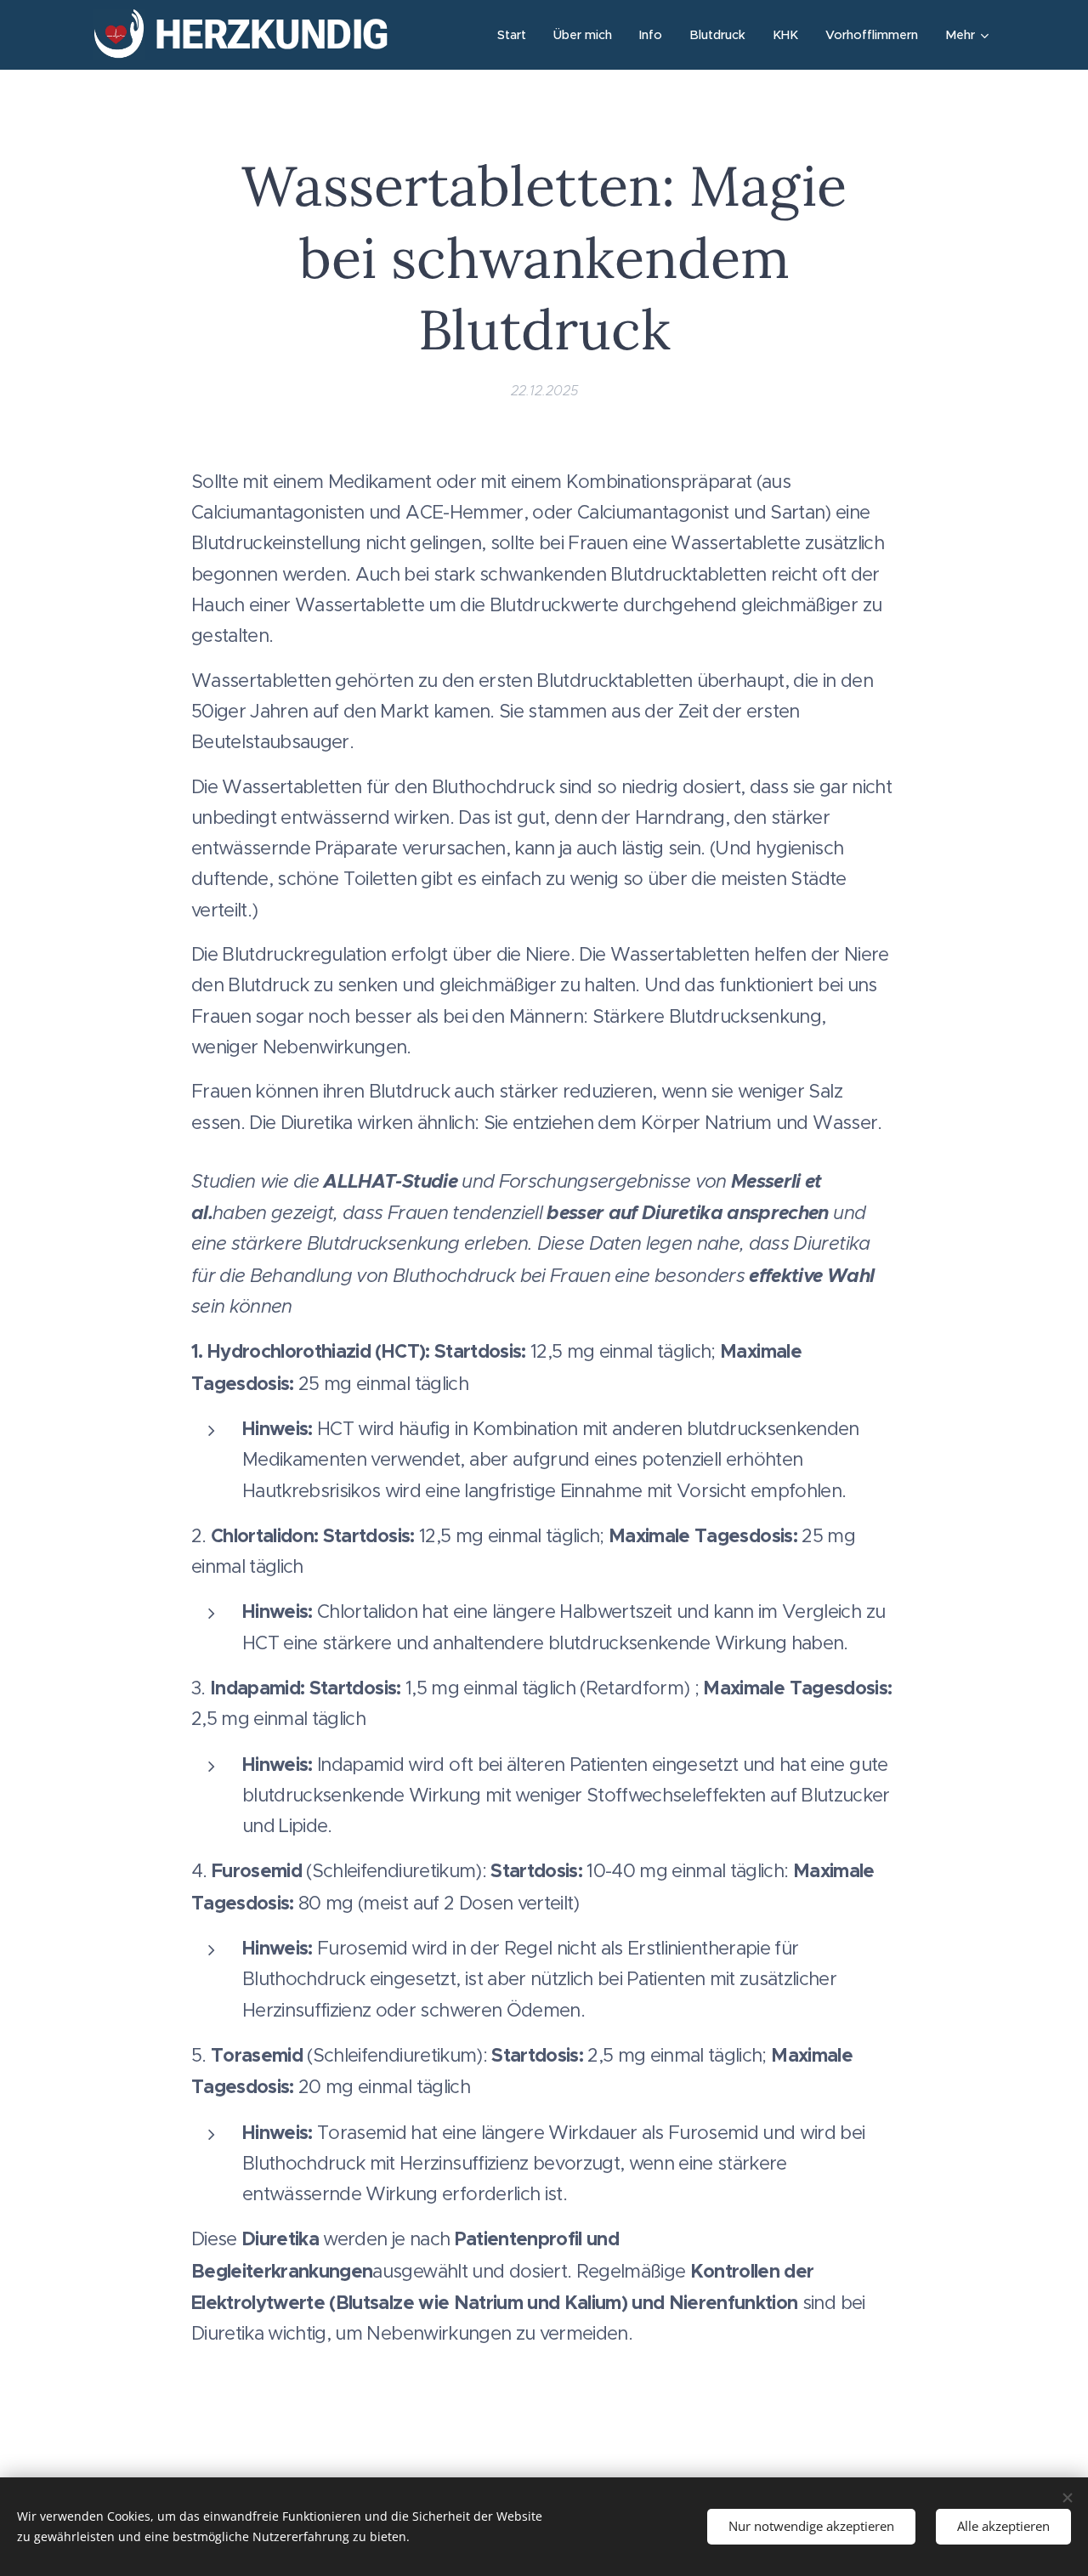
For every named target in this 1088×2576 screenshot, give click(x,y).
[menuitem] (516, 35)
